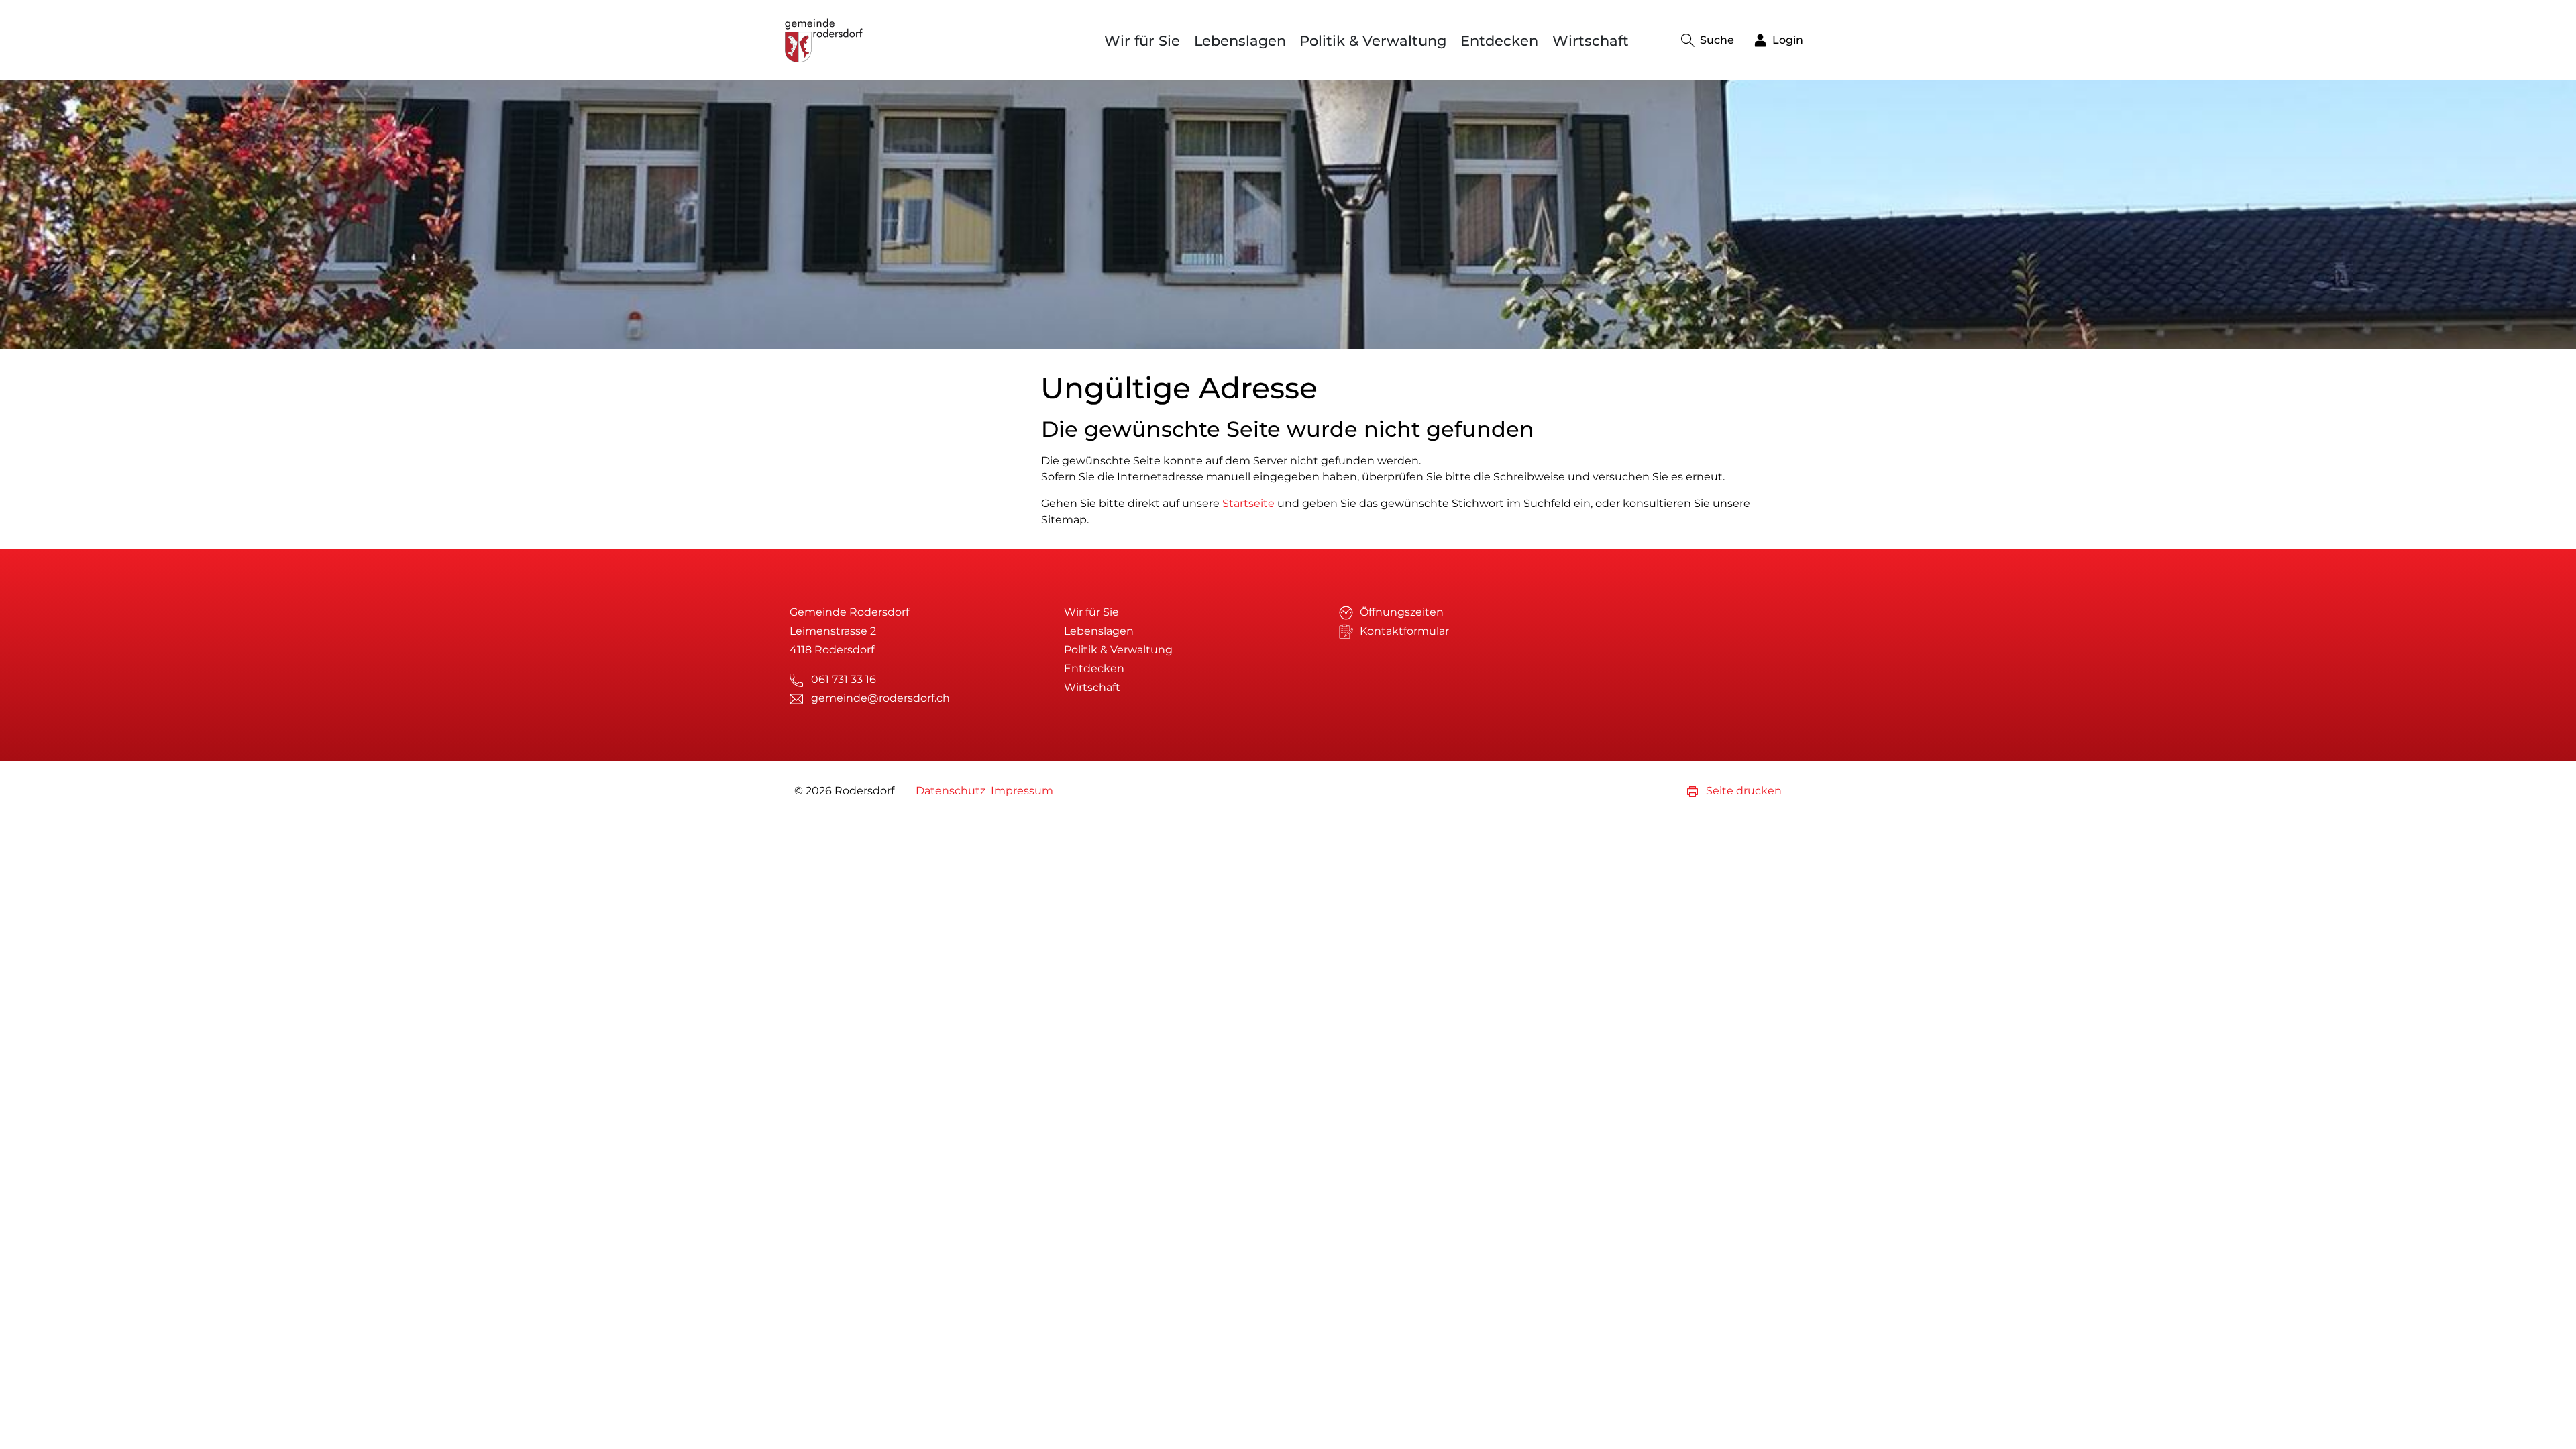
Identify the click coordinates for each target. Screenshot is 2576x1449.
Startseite (1248, 503)
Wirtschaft (1591, 41)
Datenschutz (951, 791)
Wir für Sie (1142, 41)
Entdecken (1499, 41)
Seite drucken (1742, 791)
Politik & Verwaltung (1373, 41)
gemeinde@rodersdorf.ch (880, 698)
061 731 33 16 (844, 679)
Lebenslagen (1240, 41)
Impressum (1022, 791)
